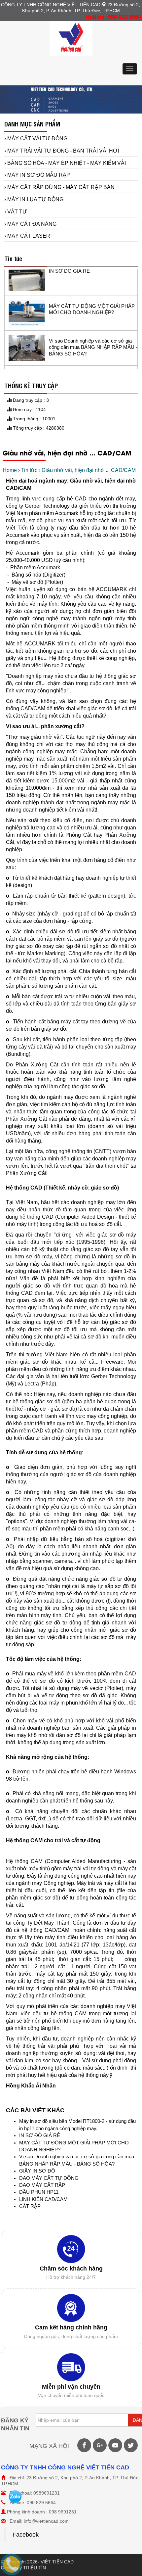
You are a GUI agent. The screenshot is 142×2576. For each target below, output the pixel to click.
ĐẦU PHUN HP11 (39, 2192)
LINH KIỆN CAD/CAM (43, 2199)
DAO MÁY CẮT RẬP (42, 2185)
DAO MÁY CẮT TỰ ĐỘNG (49, 2178)
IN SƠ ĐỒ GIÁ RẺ (40, 2135)
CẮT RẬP (30, 2206)
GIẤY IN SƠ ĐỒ (37, 2171)
